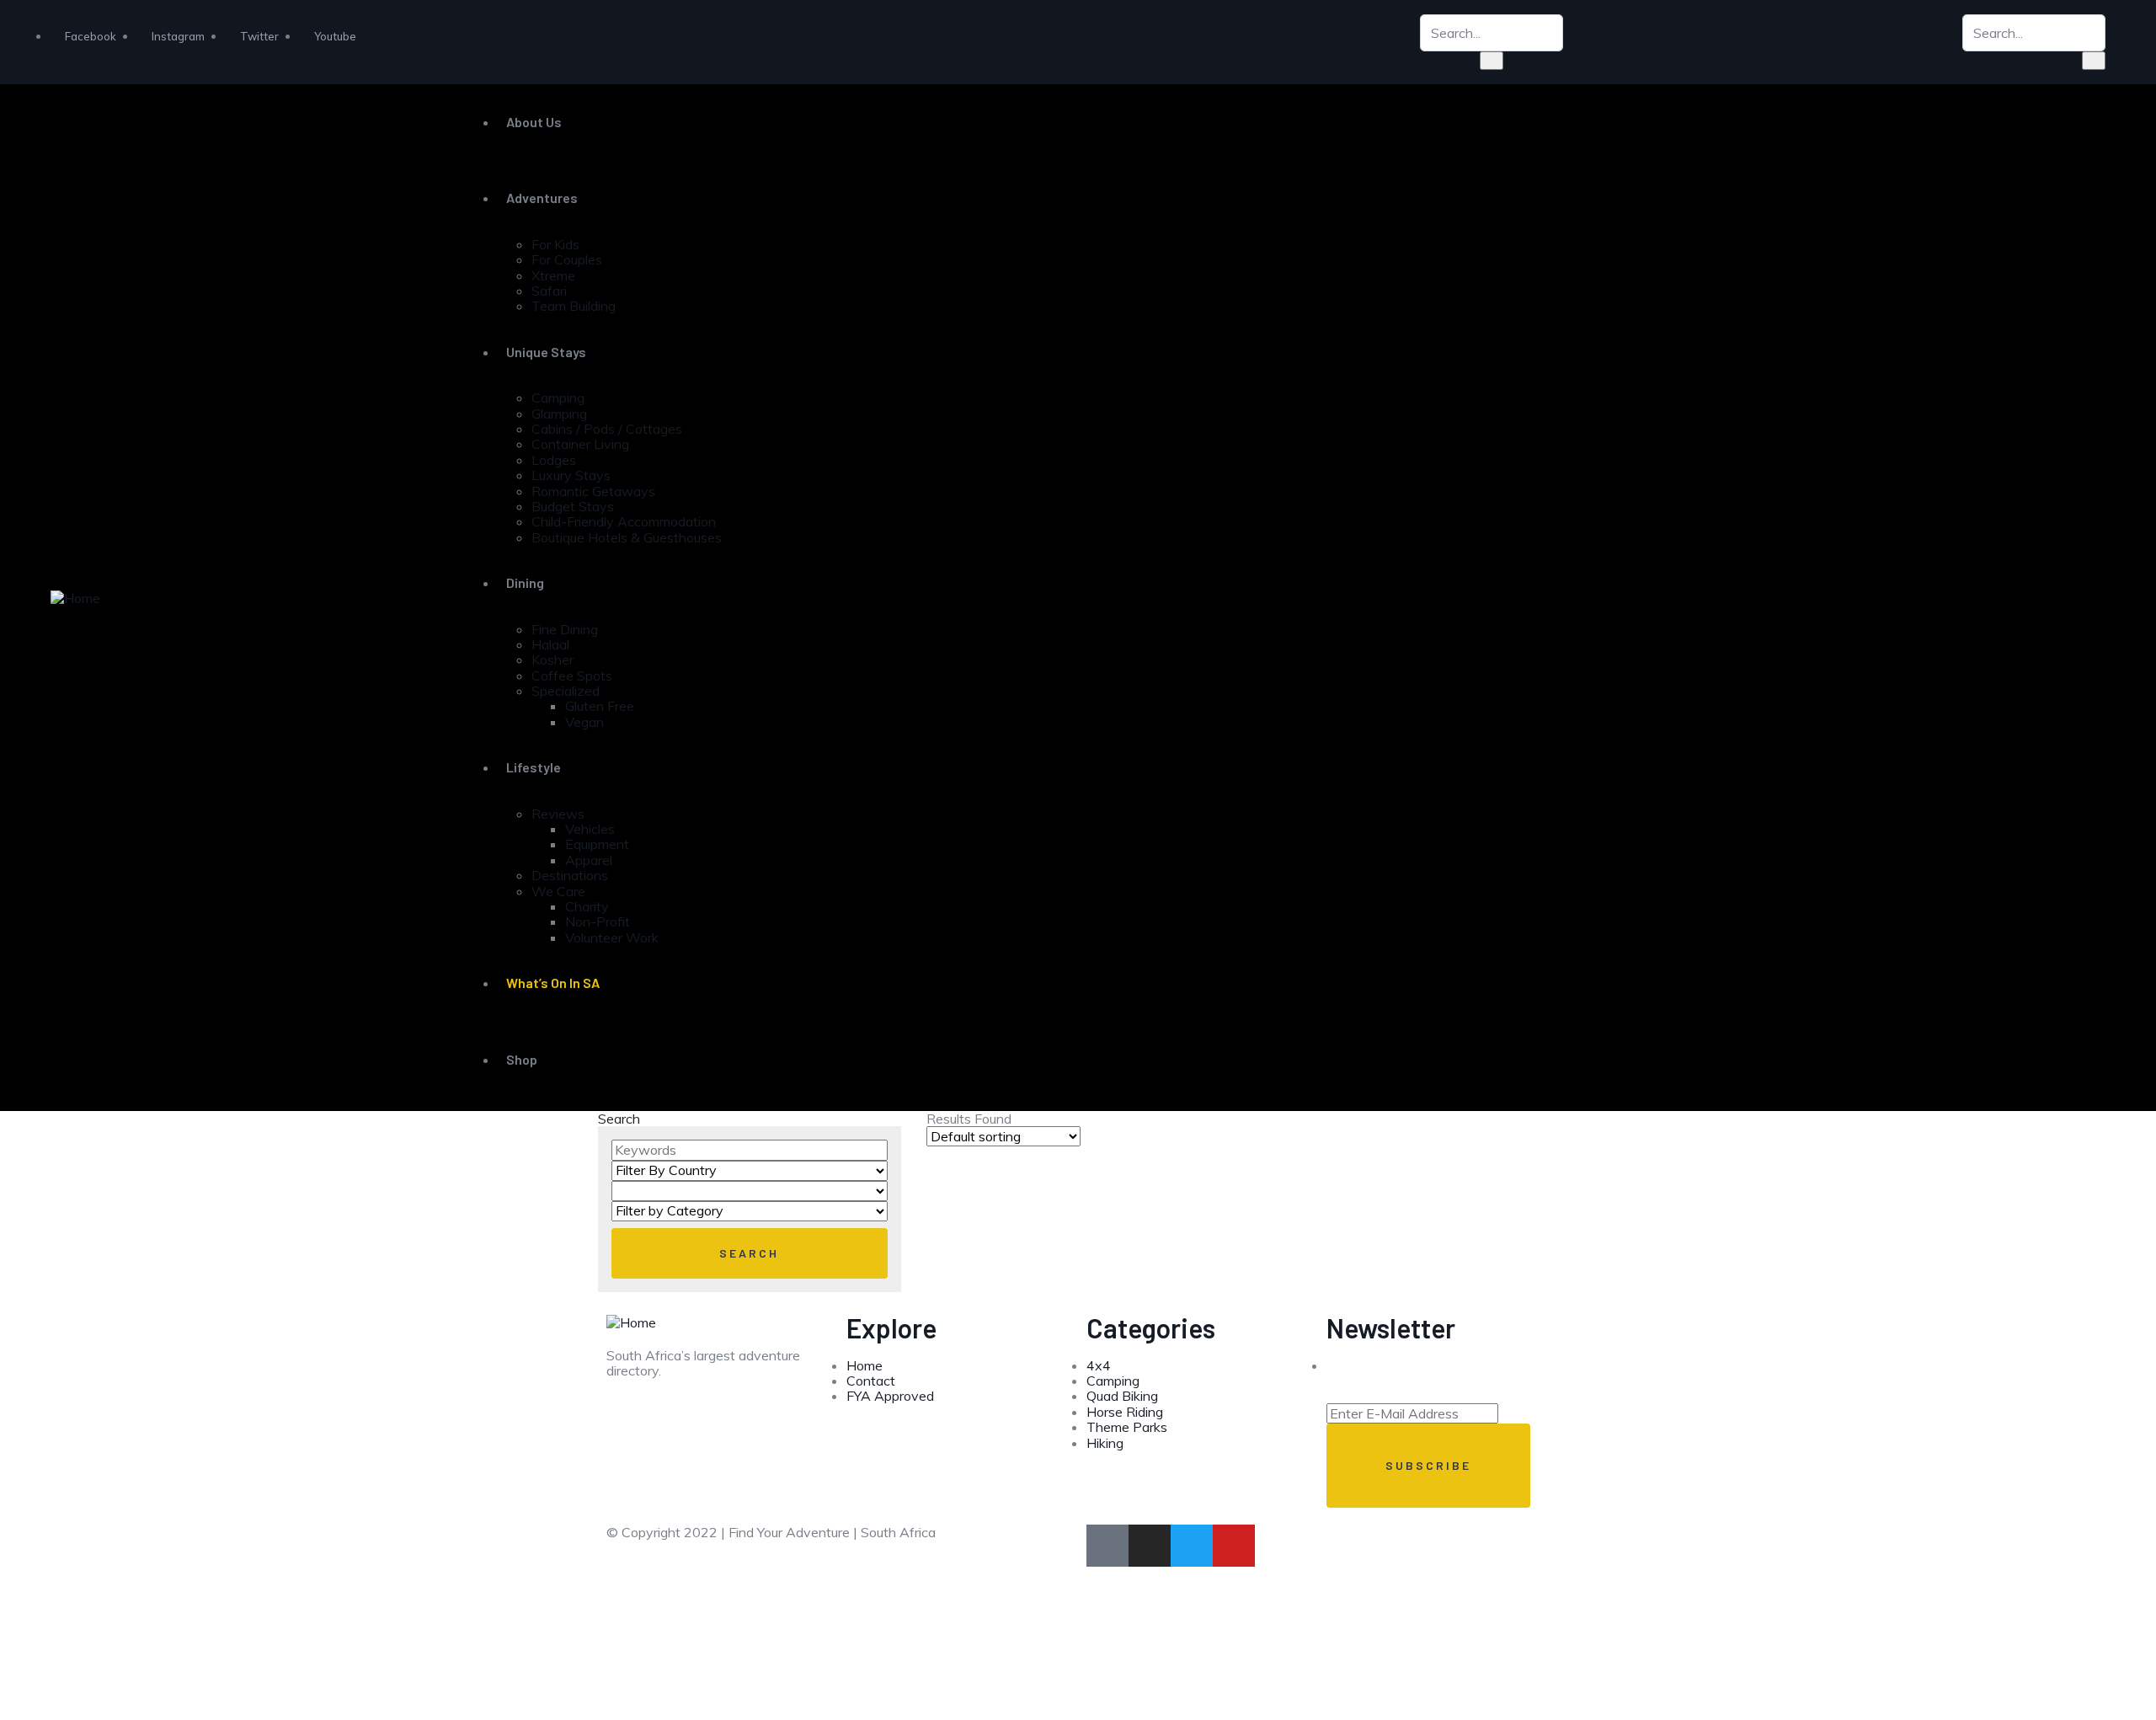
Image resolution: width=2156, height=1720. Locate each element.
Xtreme (553, 275)
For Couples (567, 259)
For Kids (555, 244)
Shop (522, 1059)
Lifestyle (534, 767)
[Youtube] (1234, 1546)
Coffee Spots (572, 676)
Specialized (566, 691)
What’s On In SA (553, 983)
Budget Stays (573, 506)
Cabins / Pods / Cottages (607, 429)
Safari (549, 291)
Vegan (584, 722)
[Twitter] (1192, 1546)
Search (619, 1119)
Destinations (570, 875)
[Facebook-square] (1107, 1546)
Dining (525, 582)
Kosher (552, 660)
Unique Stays (546, 352)
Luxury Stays (571, 475)
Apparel (589, 860)
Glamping (559, 414)
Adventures (542, 198)
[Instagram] (1150, 1546)
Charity (587, 906)
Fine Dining (565, 629)
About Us (534, 122)
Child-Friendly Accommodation (624, 521)
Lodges (554, 460)
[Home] (75, 596)
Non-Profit (598, 921)
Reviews (558, 814)
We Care (558, 891)
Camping (558, 398)
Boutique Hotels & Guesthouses (627, 537)
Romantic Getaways (593, 491)
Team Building (574, 306)
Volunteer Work (612, 937)
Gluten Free (600, 706)
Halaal (550, 644)
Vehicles (590, 829)
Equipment (597, 844)
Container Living (580, 444)
